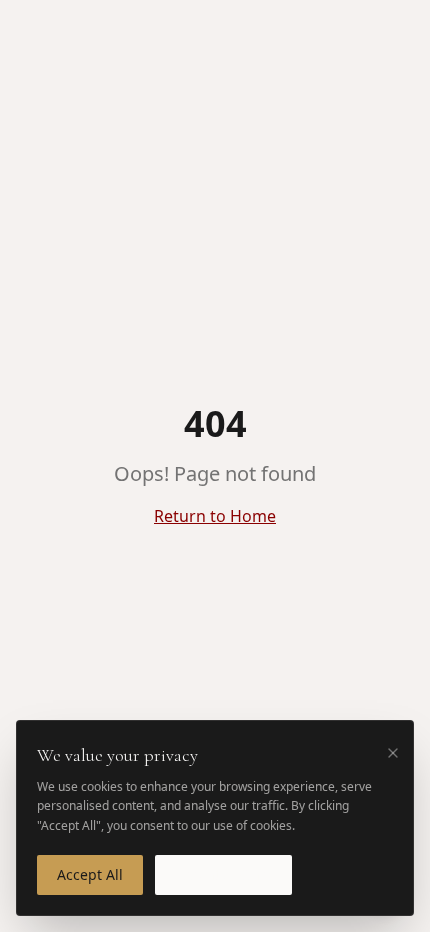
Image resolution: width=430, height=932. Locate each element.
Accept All (90, 874)
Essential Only (223, 874)
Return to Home (215, 516)
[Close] (393, 753)
